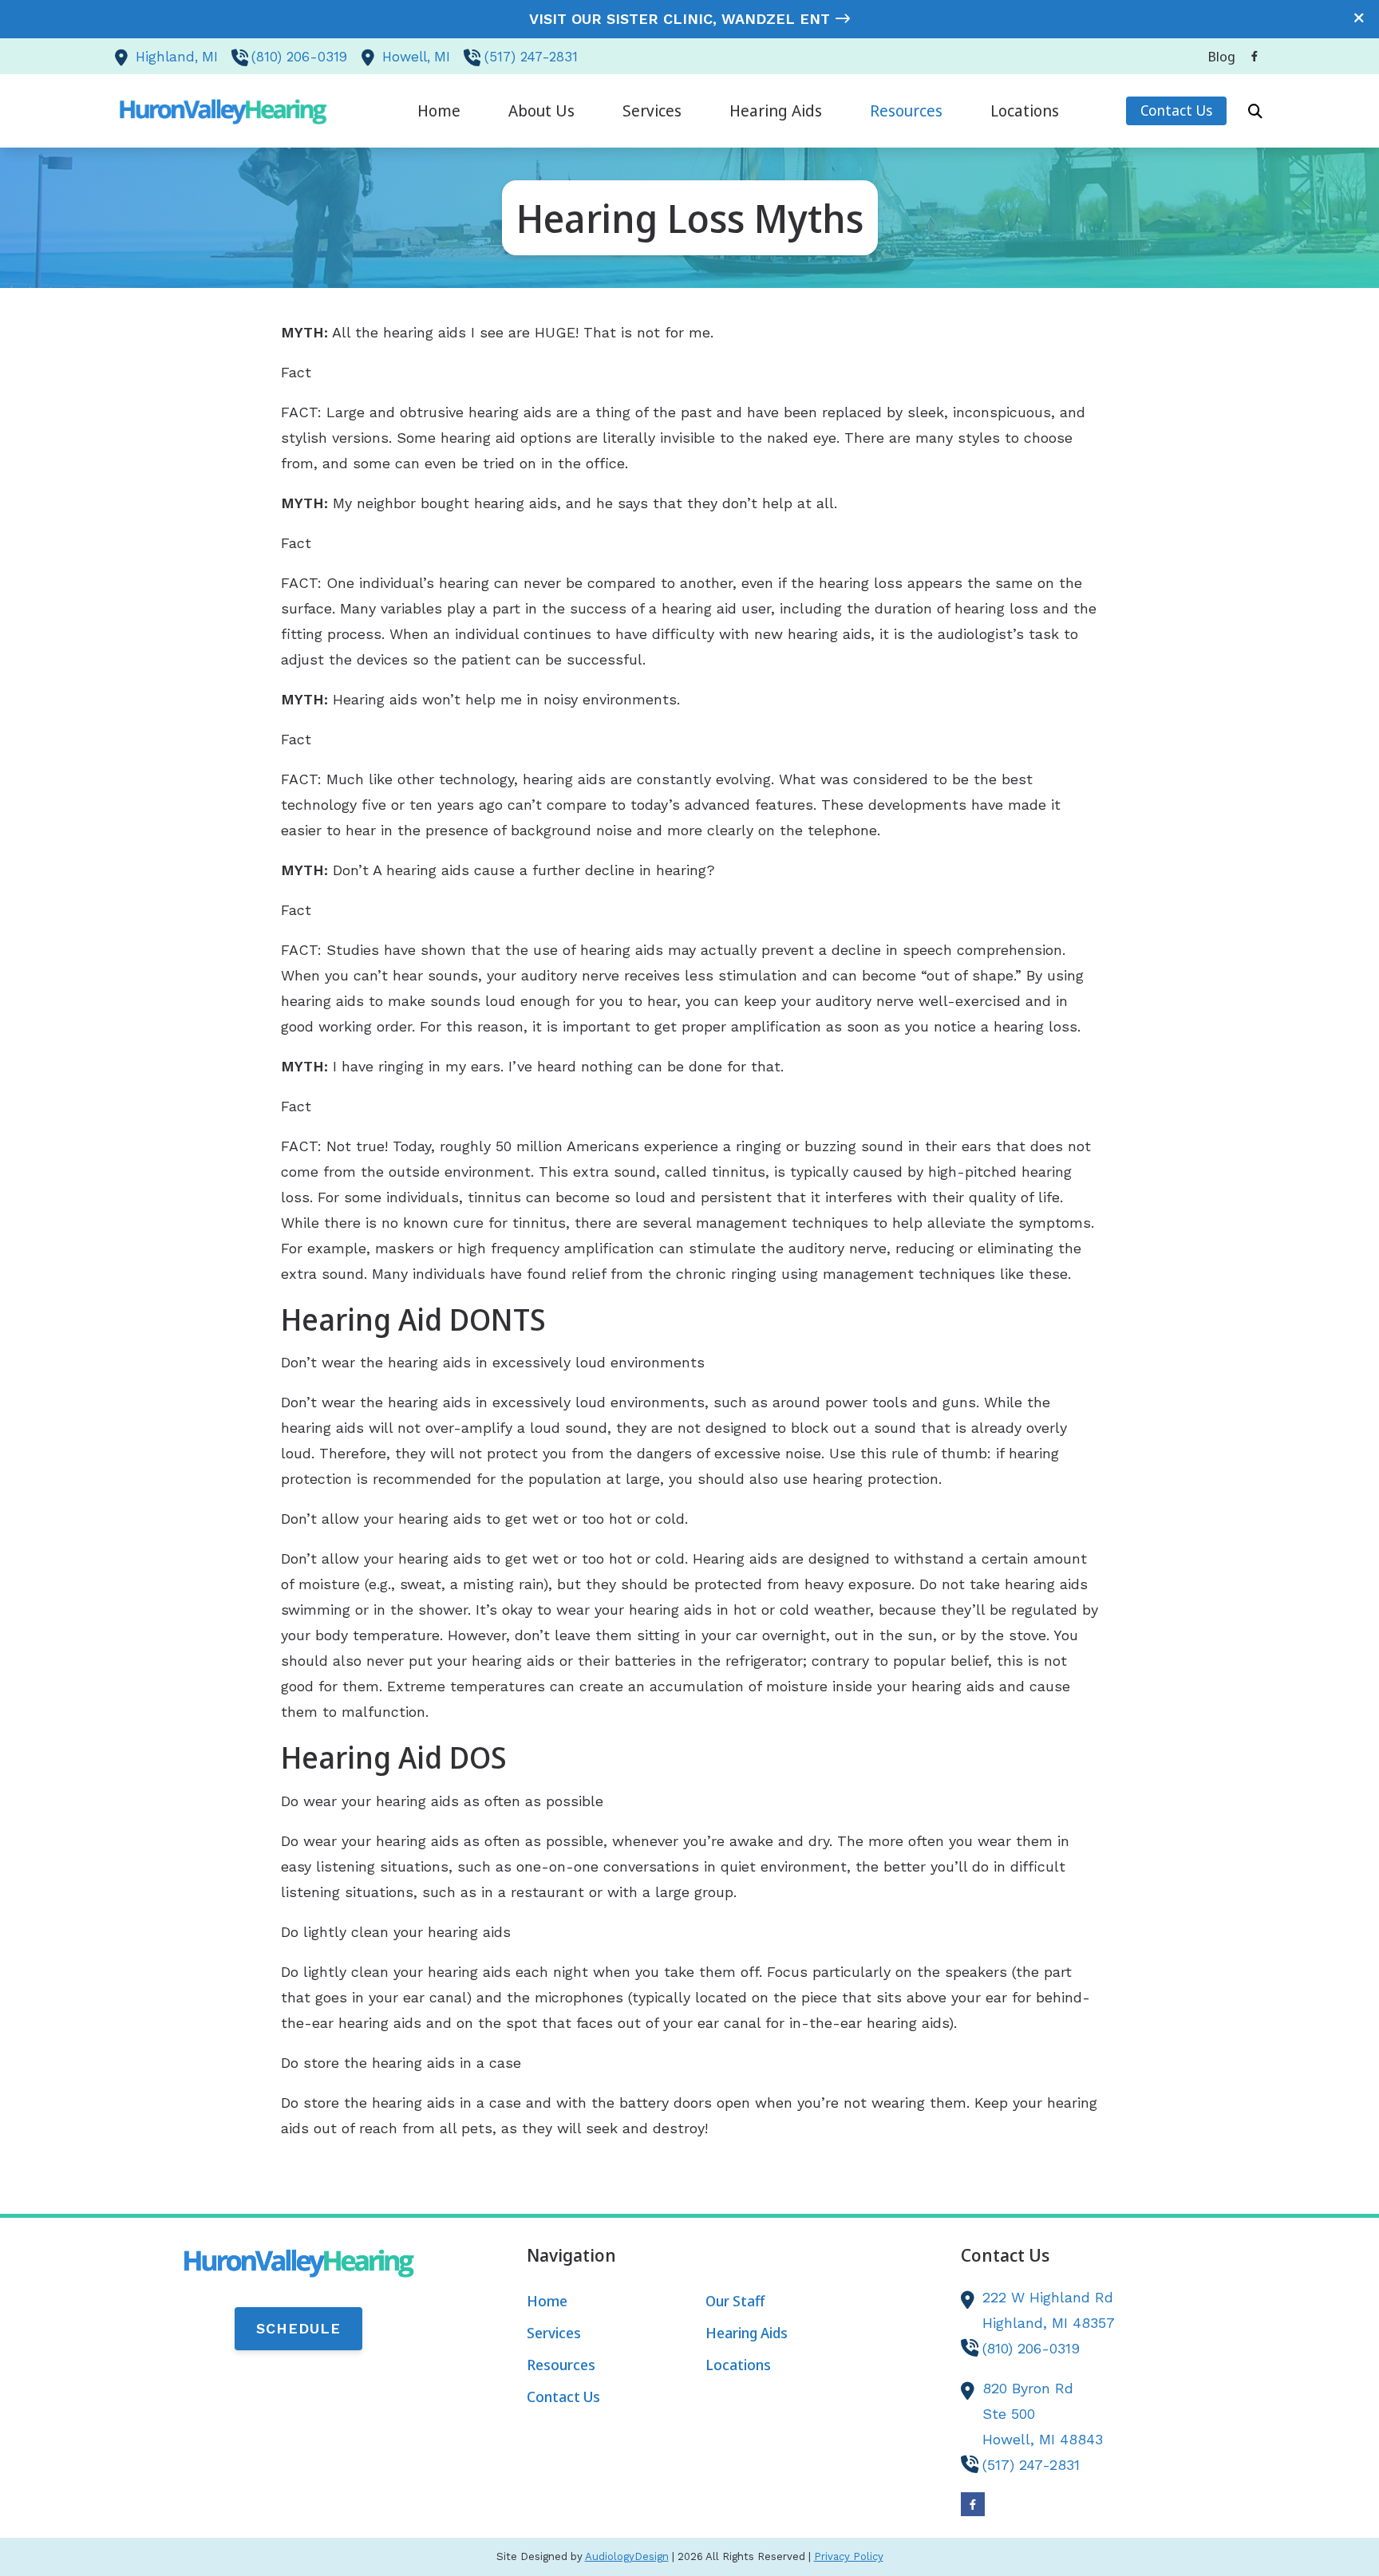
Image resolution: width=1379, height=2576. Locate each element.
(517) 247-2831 (531, 57)
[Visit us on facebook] (1255, 56)
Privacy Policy (849, 2556)
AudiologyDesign (627, 2556)
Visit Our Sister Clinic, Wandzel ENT (680, 19)
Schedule (298, 2328)
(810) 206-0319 (299, 57)
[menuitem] (1217, 57)
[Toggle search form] (1255, 111)
